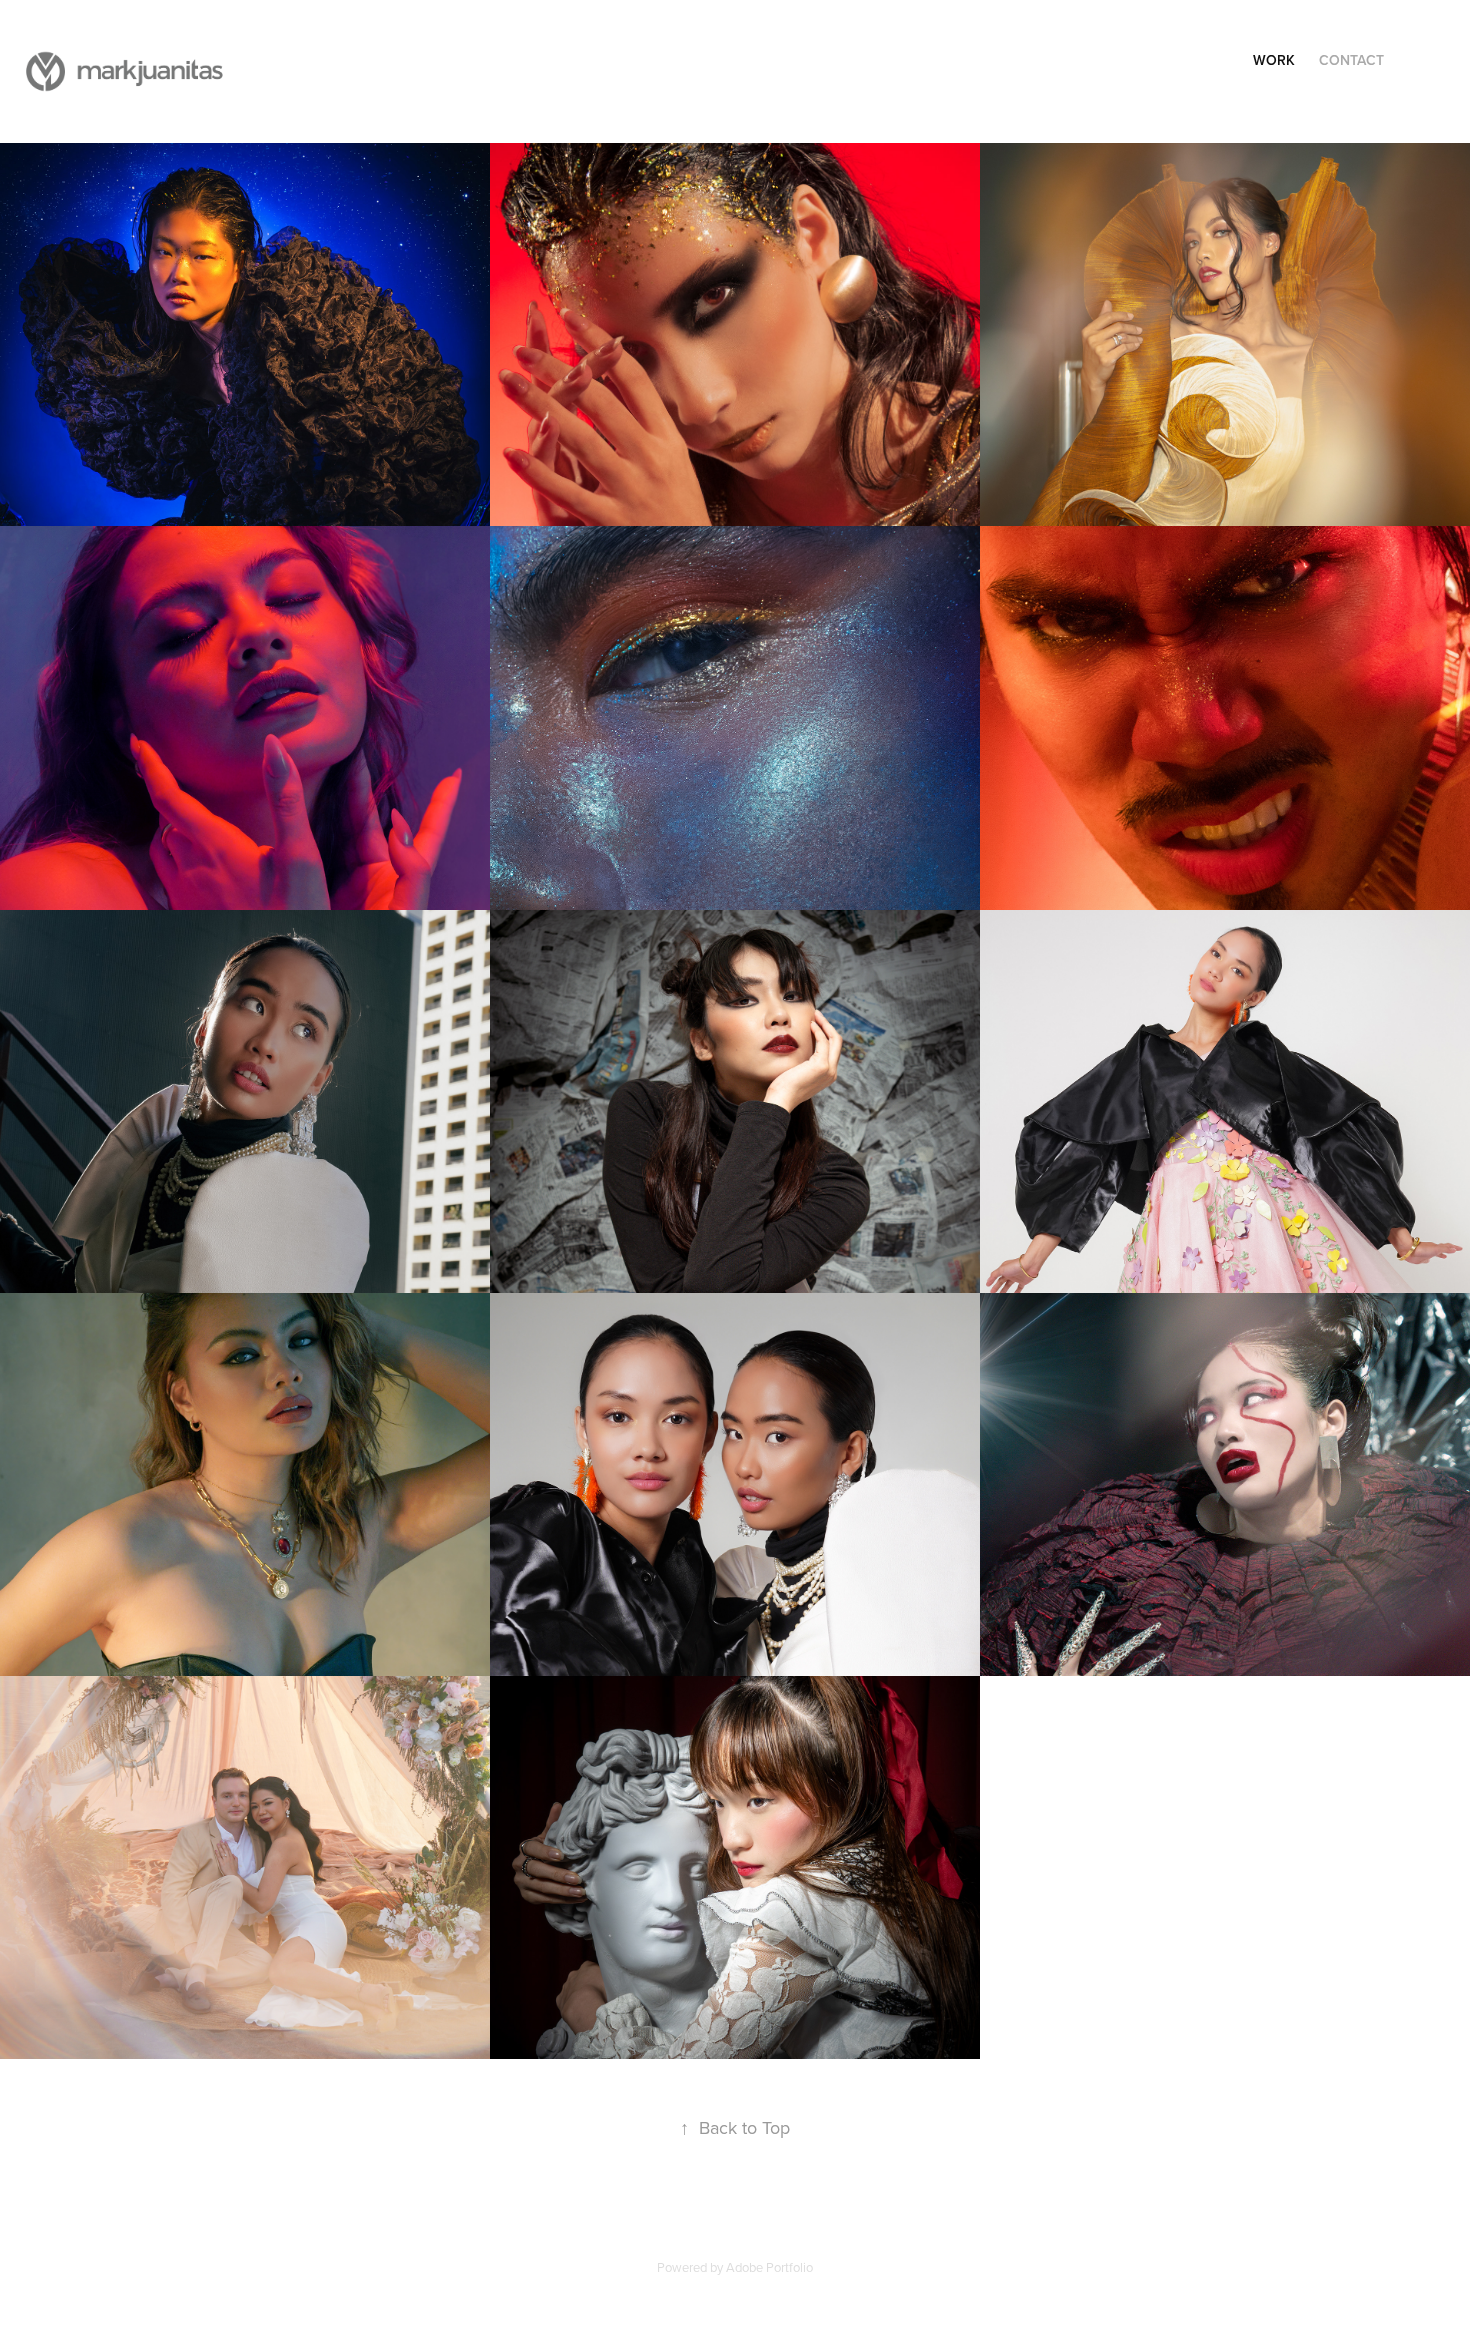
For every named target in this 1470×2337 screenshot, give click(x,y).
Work (1274, 60)
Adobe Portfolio (769, 2267)
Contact (1351, 60)
